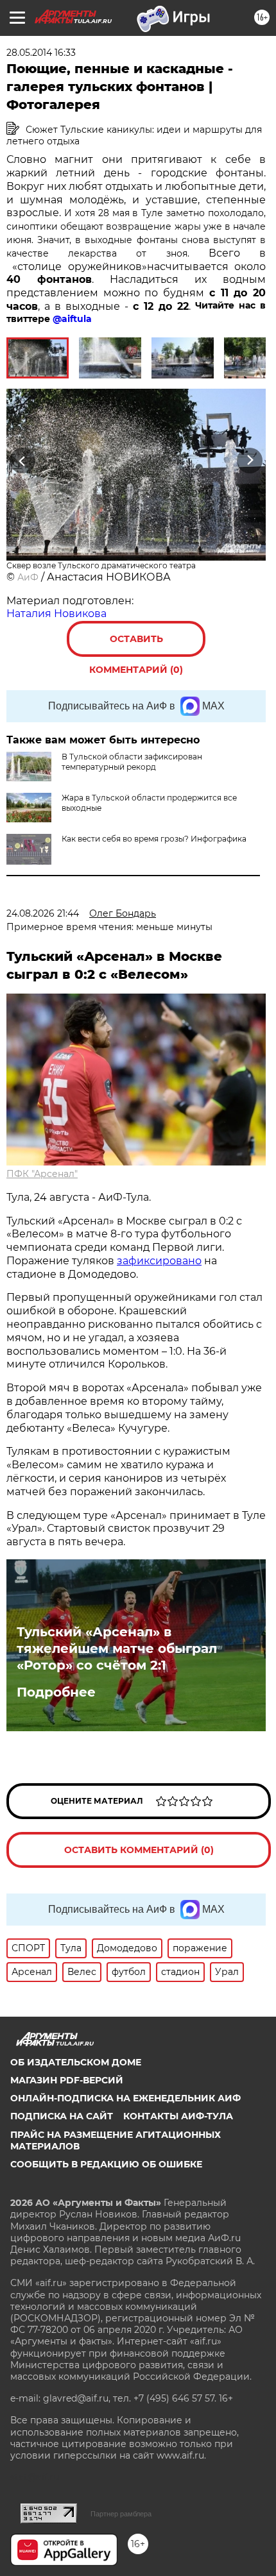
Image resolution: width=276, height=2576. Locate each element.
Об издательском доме (76, 2062)
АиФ (28, 577)
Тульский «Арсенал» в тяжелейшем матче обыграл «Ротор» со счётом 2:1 (117, 1648)
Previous (21, 461)
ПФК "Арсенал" (42, 1174)
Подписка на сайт (62, 2116)
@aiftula (72, 319)
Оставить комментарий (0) (136, 645)
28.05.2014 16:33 (41, 53)
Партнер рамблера (121, 2514)
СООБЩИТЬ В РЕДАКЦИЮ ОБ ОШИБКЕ (106, 2164)
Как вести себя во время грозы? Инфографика (154, 839)
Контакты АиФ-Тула (178, 2116)
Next (250, 461)
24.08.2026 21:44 (43, 913)
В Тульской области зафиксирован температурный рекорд (132, 762)
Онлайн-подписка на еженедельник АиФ (125, 2098)
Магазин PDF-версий (67, 2080)
